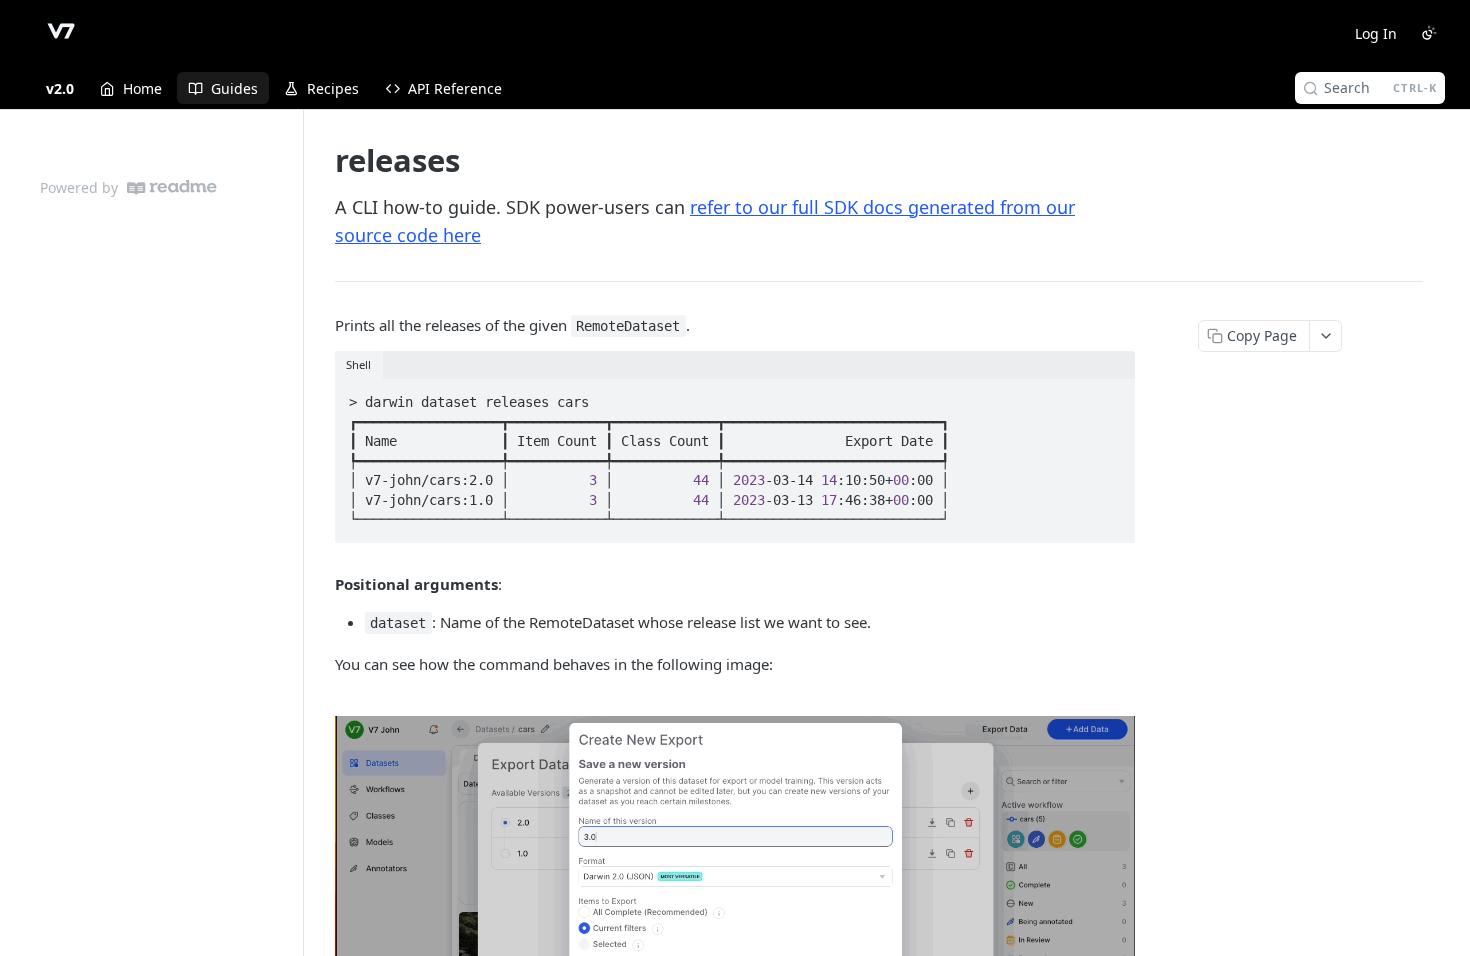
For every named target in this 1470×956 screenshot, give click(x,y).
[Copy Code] (1111, 396)
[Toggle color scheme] (1429, 33)
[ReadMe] (172, 187)
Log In (1376, 33)
